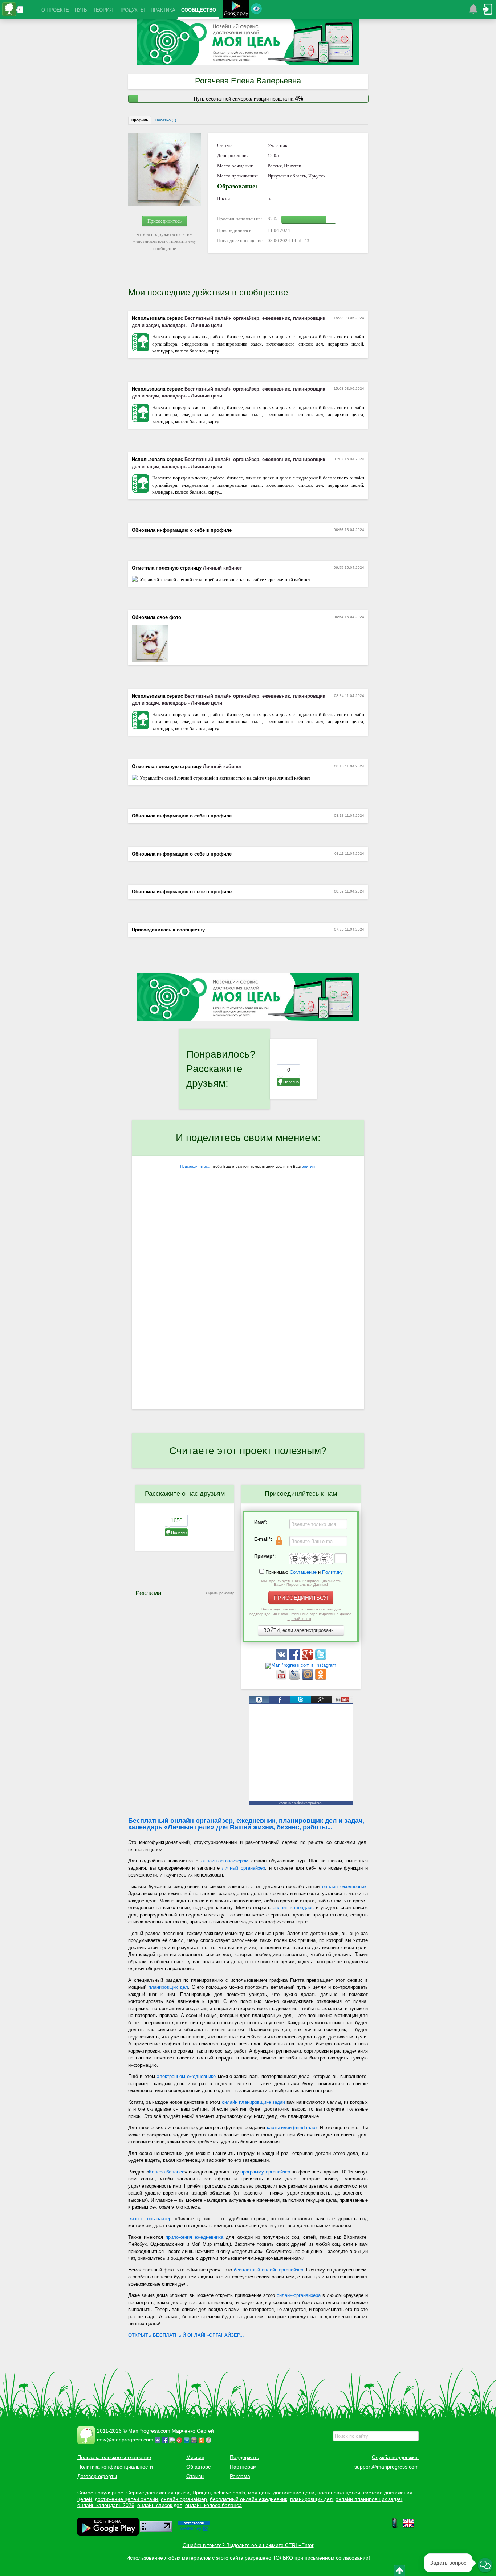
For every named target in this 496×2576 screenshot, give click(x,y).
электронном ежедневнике (186, 2076)
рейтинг (309, 1166)
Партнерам (243, 2467)
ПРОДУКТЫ (132, 10)
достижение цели (294, 2493)
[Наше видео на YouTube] (282, 1679)
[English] (408, 2527)
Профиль (140, 120)
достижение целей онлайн (126, 2499)
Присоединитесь (164, 221)
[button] (485, 2565)
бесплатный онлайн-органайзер (269, 2270)
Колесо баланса (167, 2172)
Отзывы (195, 2476)
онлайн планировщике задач (253, 2102)
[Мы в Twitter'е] (321, 1659)
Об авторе (199, 2467)
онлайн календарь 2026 (106, 2505)
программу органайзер (265, 2172)
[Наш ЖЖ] (295, 1679)
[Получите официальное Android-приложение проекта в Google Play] (236, 10)
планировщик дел (168, 1987)
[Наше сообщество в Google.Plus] (308, 1659)
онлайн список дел (160, 2505)
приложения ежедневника (194, 2237)
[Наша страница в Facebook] (295, 1659)
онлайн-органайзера (299, 2295)
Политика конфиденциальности (115, 2467)
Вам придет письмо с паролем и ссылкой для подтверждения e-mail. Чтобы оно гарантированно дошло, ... (301, 1614)
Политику (332, 1572)
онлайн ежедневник (344, 1887)
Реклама (240, 2476)
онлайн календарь (293, 1908)
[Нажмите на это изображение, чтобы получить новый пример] (311, 1559)
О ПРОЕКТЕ (55, 10)
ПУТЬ (81, 10)
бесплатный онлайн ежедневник (249, 2499)
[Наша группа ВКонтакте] (282, 1659)
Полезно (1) (166, 120)
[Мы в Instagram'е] (301, 1665)
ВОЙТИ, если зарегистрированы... (301, 1630)
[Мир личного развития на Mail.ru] (308, 1679)
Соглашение (303, 1572)
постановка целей (339, 2493)
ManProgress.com (149, 2431)
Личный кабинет (222, 568)
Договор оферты (97, 2476)
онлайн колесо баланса (214, 2505)
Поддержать (244, 2457)
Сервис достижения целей (158, 2493)
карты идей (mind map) (292, 2128)
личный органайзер (243, 1868)
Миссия (195, 2457)
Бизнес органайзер (150, 2219)
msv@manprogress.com (125, 2440)
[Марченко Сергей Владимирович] (210, 2440)
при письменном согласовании (332, 2558)
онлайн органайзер (184, 2499)
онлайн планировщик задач (369, 2499)
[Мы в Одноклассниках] (321, 1679)
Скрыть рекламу (220, 1593)
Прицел (202, 2493)
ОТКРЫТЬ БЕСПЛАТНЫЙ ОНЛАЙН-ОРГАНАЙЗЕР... (186, 2335)
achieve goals (229, 2493)
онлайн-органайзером (225, 1861)
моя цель (259, 2493)
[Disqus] (248, 1315)
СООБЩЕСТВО (199, 10)
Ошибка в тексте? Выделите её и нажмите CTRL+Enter (248, 2545)
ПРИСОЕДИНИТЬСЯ (301, 1598)
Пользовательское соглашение (114, 2457)
